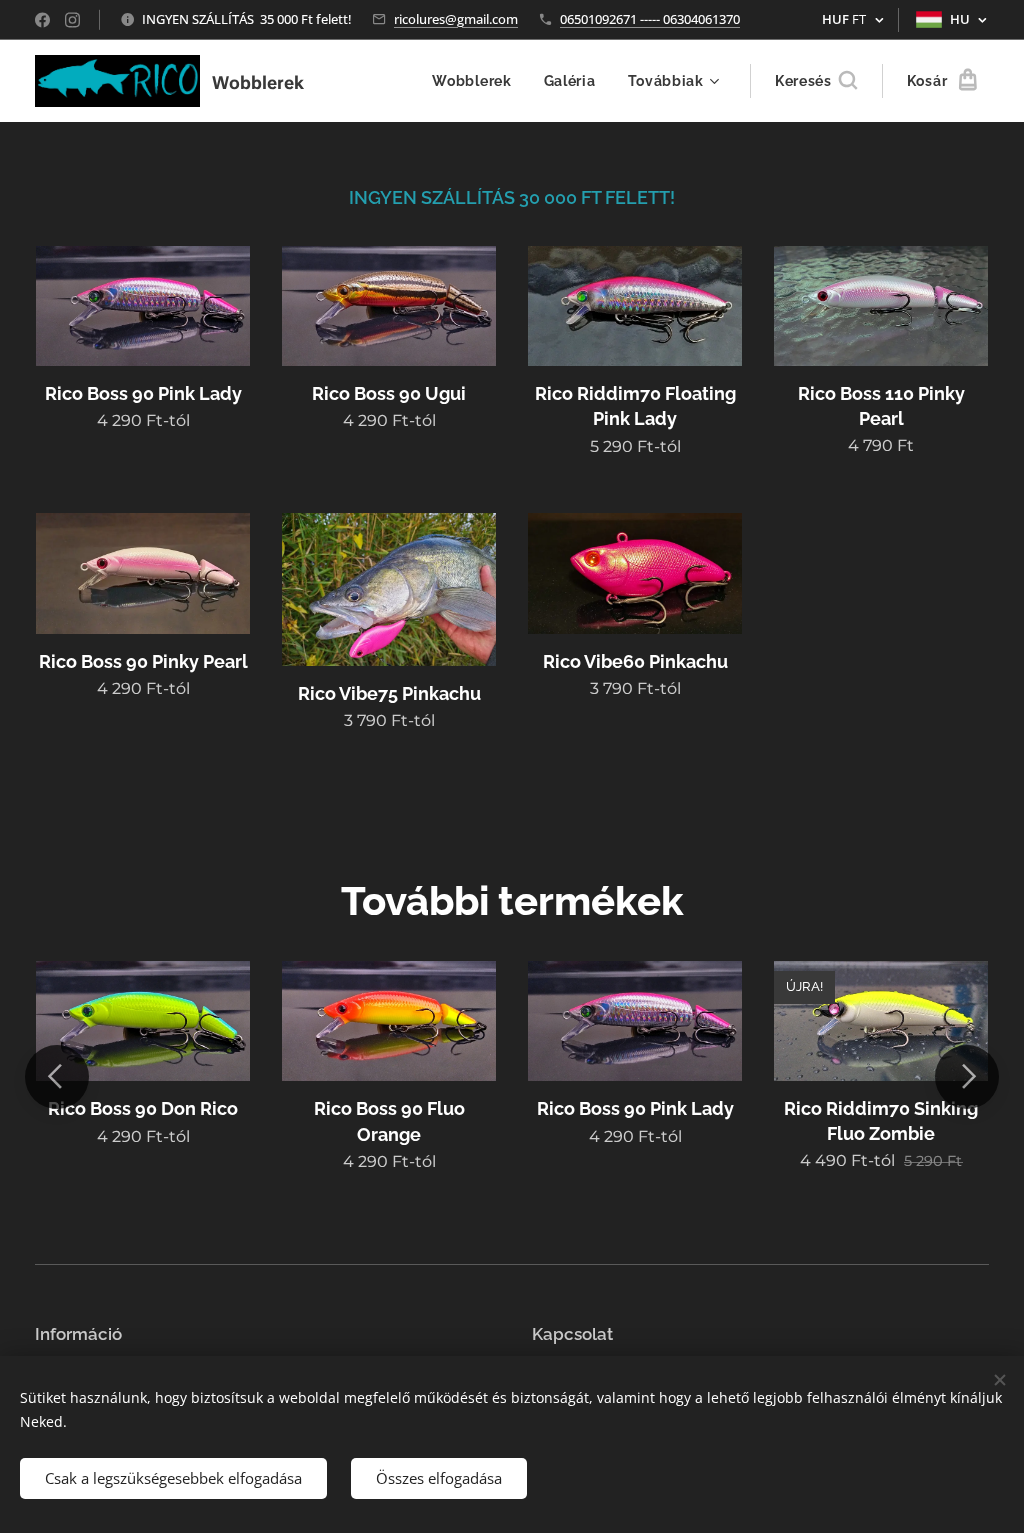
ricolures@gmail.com (456, 19)
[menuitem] (477, 81)
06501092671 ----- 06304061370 (650, 19)
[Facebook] (42, 20)
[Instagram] (72, 20)
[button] (816, 81)
